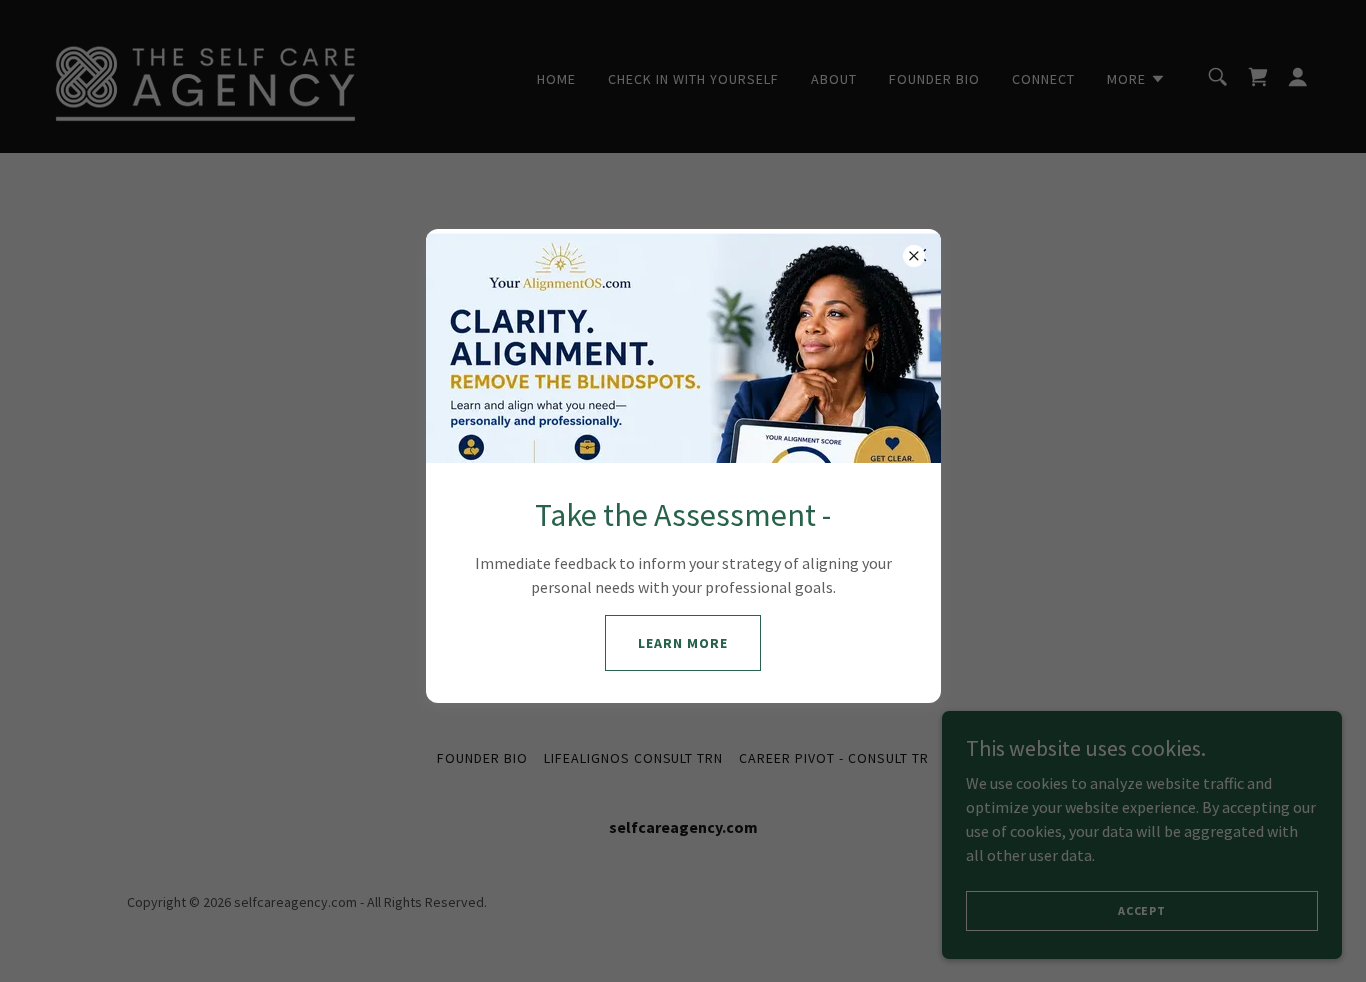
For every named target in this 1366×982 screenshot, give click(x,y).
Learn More (683, 643)
